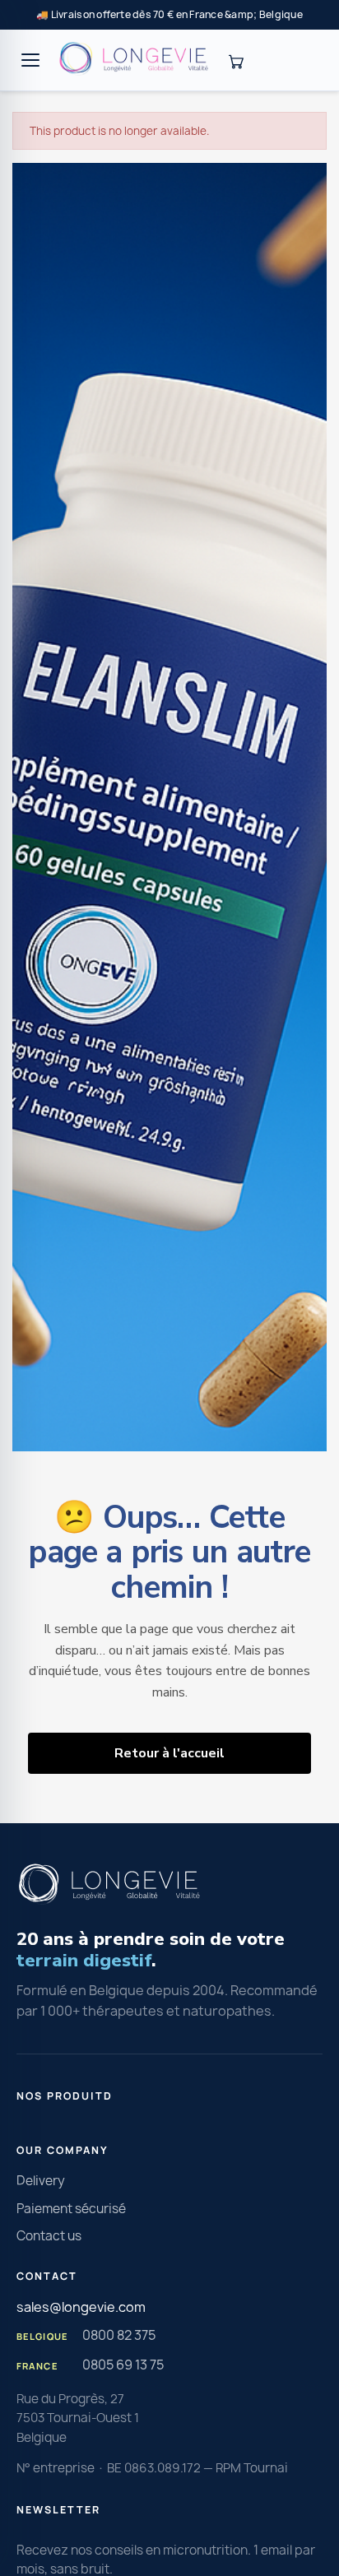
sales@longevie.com (81, 2307)
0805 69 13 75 (123, 2365)
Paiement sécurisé (71, 2209)
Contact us (49, 2236)
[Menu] (30, 60)
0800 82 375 (119, 2335)
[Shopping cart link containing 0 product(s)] (235, 60)
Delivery (41, 2181)
